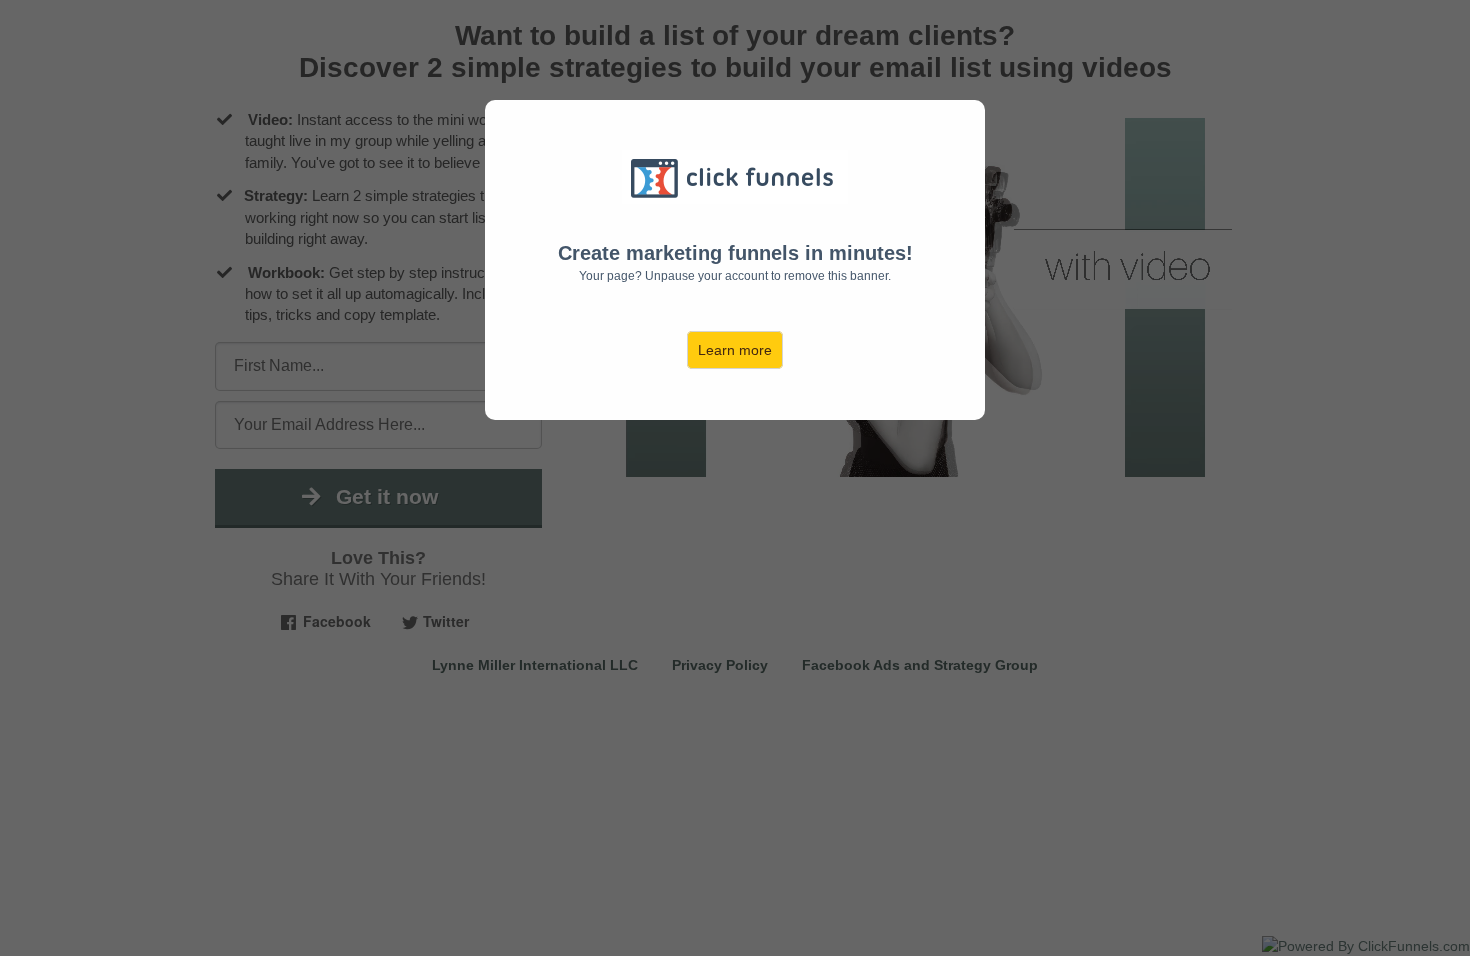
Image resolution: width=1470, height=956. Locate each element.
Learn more (735, 350)
